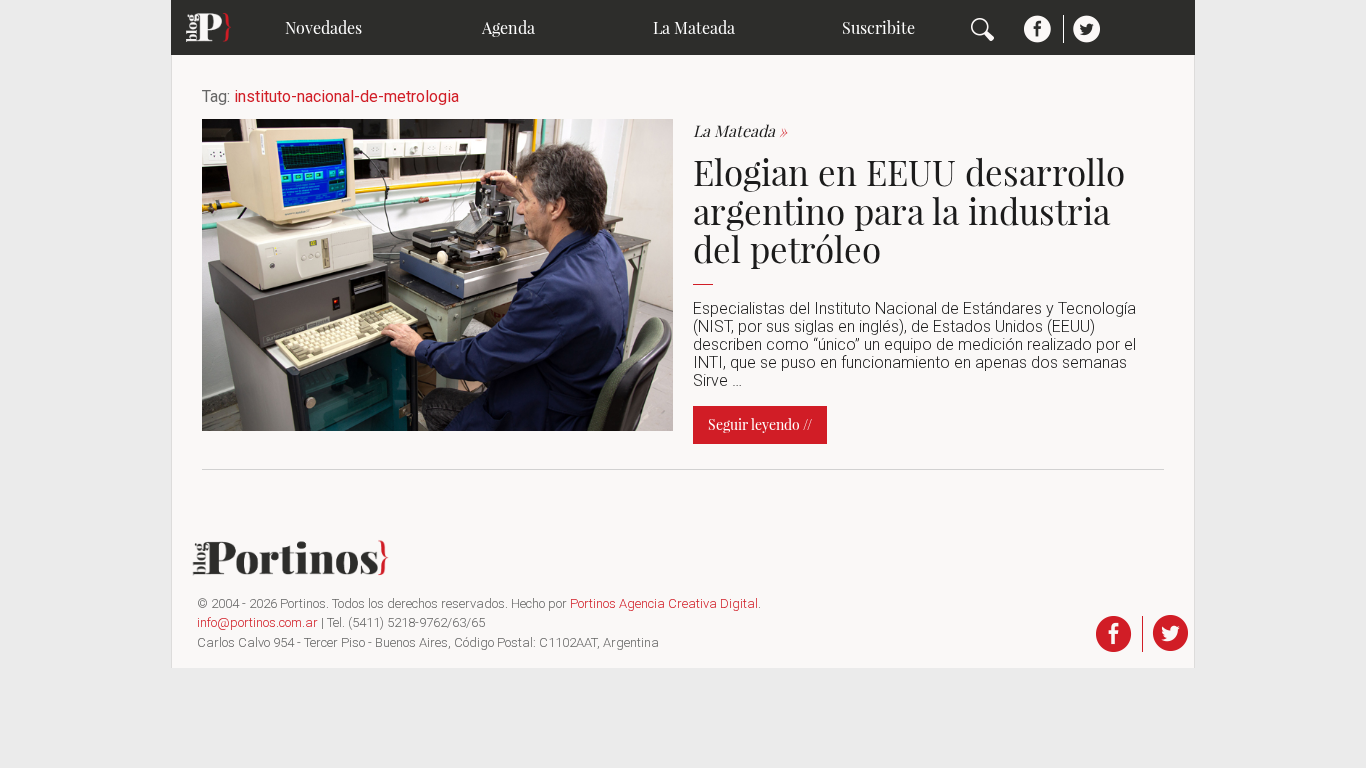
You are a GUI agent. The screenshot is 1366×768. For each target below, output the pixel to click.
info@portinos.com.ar (257, 622)
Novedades (323, 27)
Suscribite (878, 27)
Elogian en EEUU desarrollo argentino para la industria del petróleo (909, 210)
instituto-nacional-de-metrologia (346, 96)
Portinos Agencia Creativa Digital (664, 603)
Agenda (508, 27)
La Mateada (694, 27)
